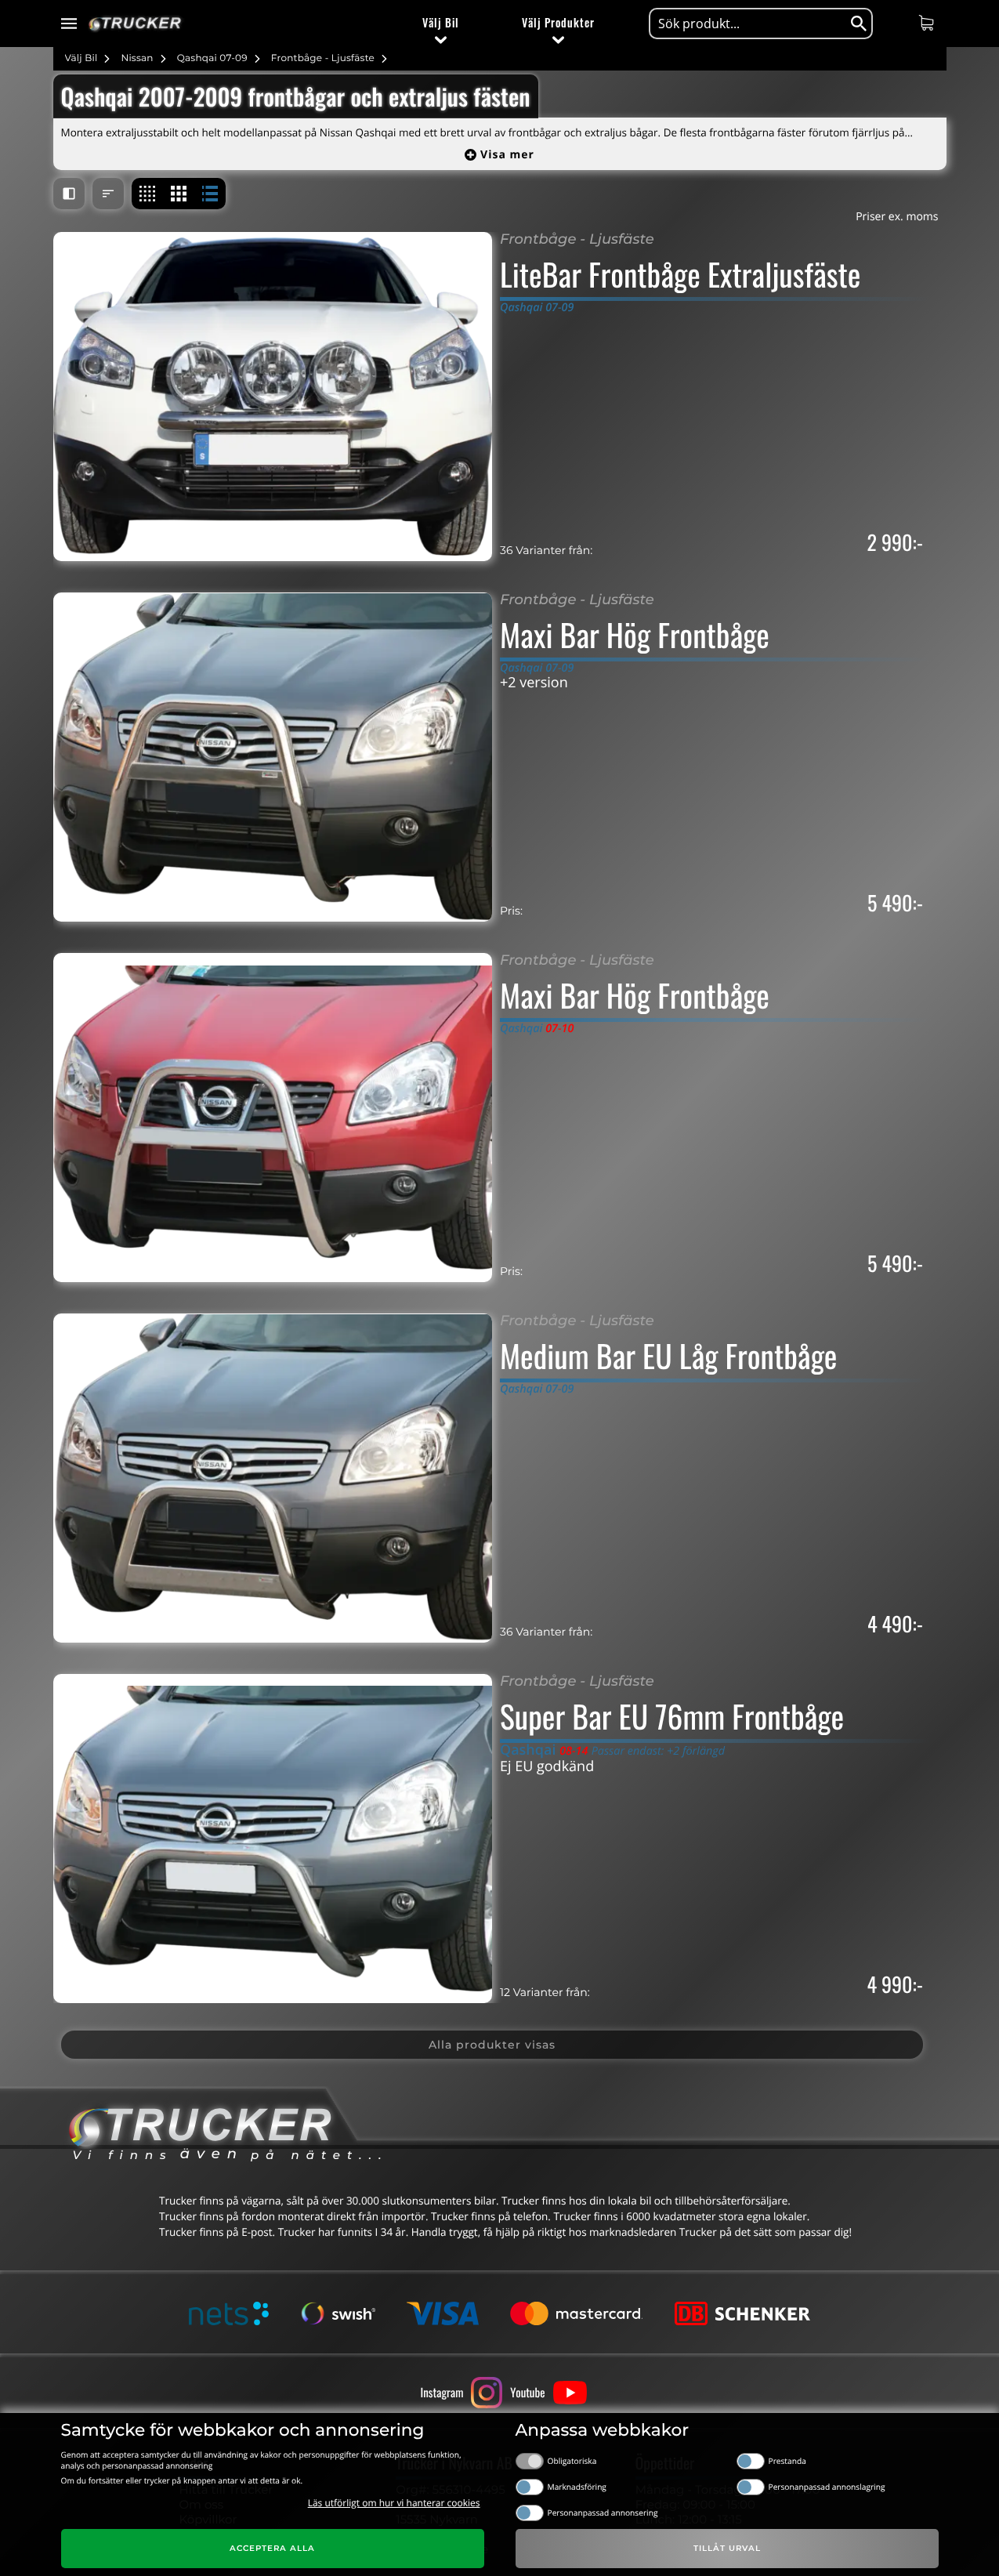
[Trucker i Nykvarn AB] (135, 24)
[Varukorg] (928, 23)
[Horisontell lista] (210, 194)
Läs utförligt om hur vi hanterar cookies (394, 2503)
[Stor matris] (179, 194)
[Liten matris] (147, 194)
